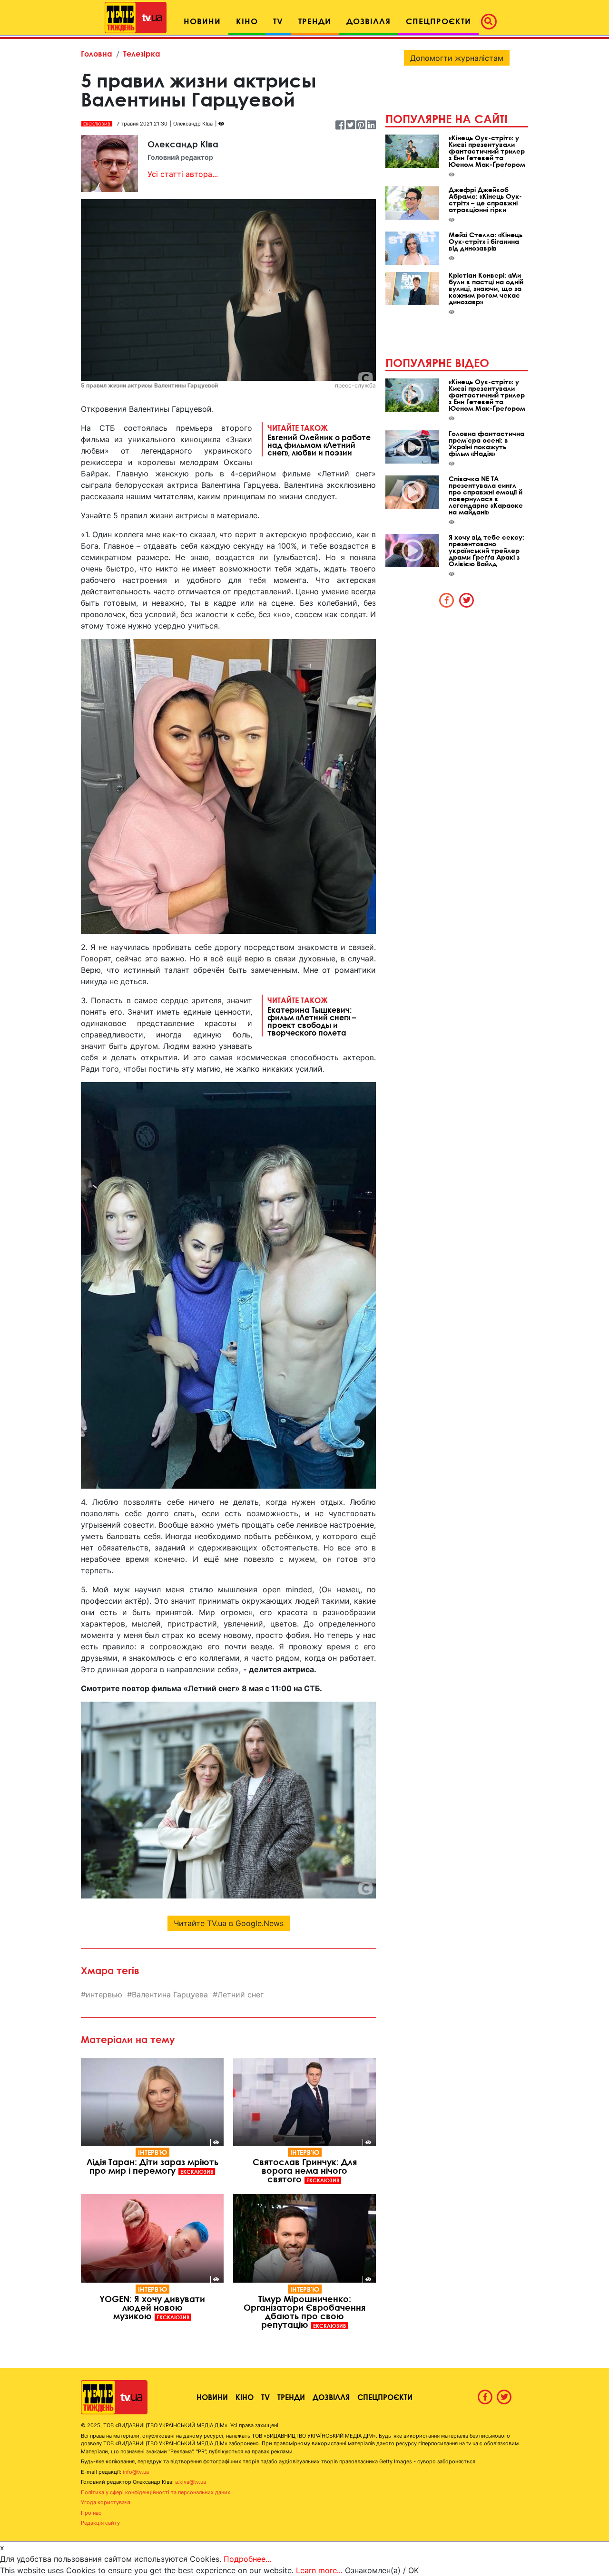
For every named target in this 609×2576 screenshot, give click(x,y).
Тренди (291, 2397)
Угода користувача (106, 2502)
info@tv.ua (136, 2472)
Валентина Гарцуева (170, 1995)
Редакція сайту (100, 2523)
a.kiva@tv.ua (191, 2482)
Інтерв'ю (152, 2152)
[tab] (447, 600)
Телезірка (142, 53)
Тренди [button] (315, 21)
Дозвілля (331, 2397)
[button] (491, 21)
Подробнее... (247, 2559)
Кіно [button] (247, 21)
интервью (104, 1995)
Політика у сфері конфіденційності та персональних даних (156, 2492)
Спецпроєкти (385, 2397)
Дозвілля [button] (368, 21)
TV (265, 2397)
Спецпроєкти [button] (438, 21)
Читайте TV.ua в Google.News (229, 1923)
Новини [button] (202, 21)
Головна (97, 53)
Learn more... (319, 2570)
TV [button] (278, 21)
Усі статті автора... (183, 174)
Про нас (91, 2513)
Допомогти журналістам (457, 58)
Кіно (245, 2397)
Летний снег (241, 1995)
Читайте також (319, 440)
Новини (212, 2397)
